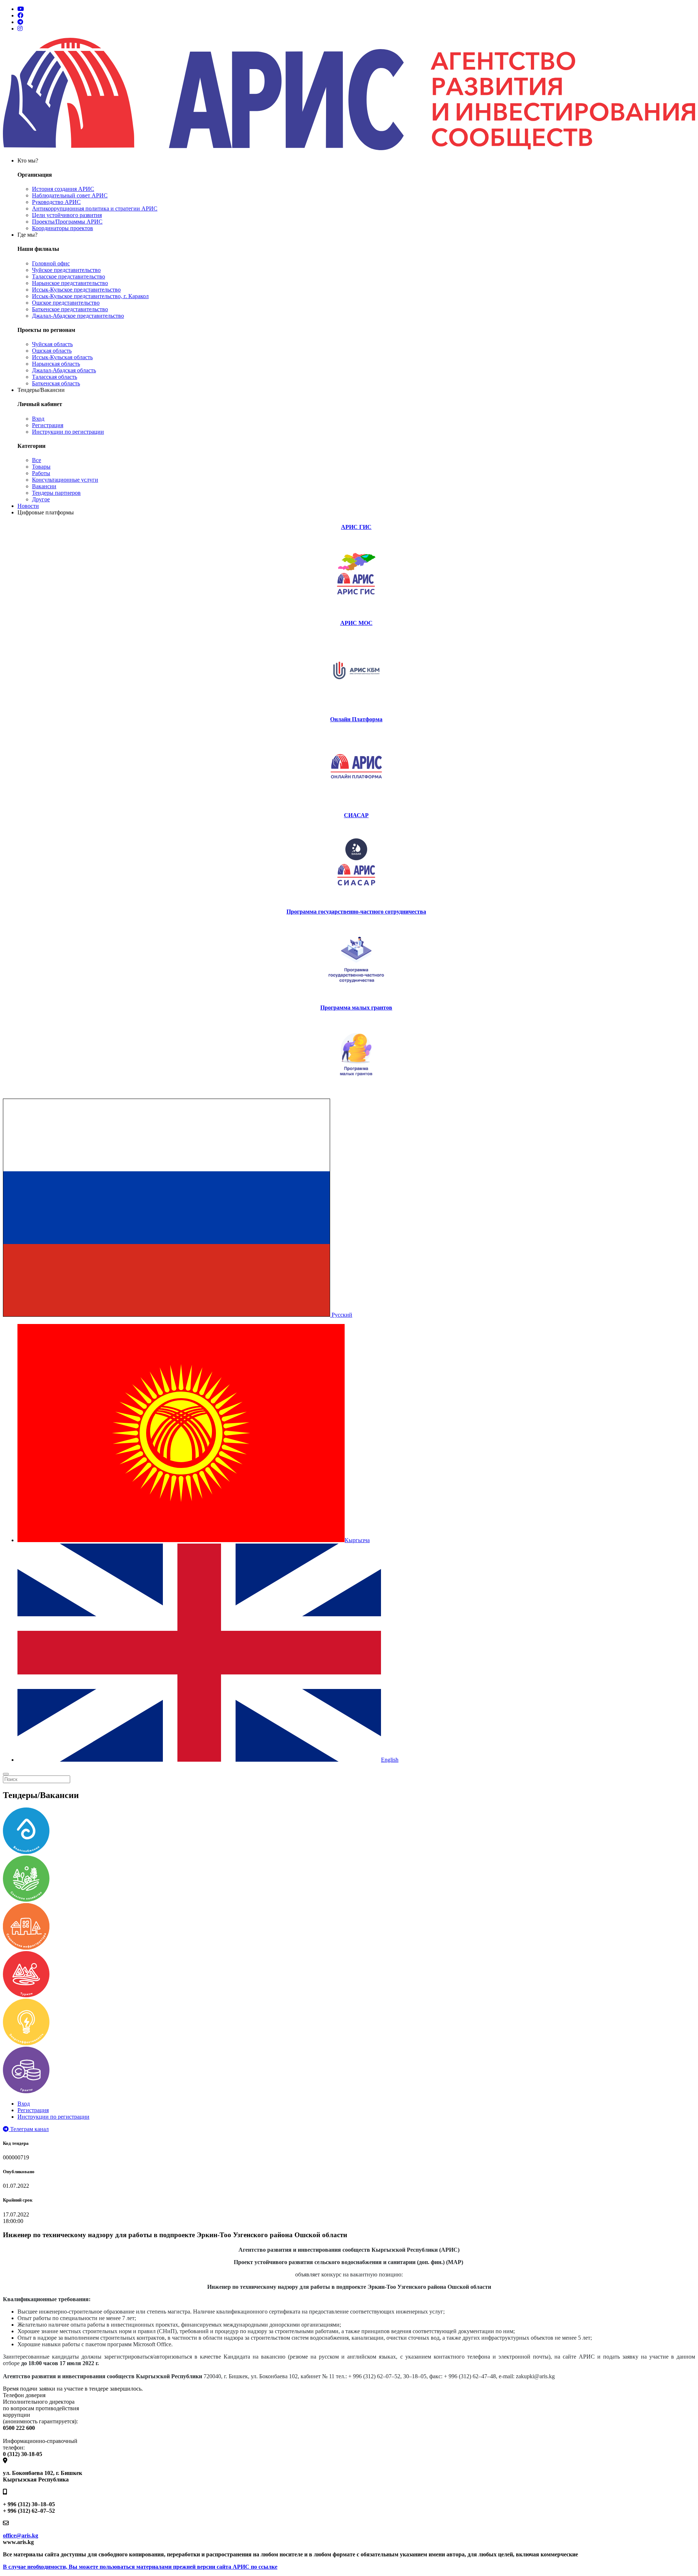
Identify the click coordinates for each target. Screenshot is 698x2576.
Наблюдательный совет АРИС (70, 195)
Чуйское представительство (66, 270)
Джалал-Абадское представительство (78, 316)
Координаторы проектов (63, 228)
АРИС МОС (356, 623)
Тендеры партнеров (56, 493)
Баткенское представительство (70, 309)
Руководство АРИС (56, 202)
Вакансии (44, 486)
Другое (41, 499)
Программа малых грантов (356, 1008)
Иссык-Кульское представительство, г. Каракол (90, 296)
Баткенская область (56, 383)
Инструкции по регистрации (68, 432)
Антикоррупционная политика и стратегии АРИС (95, 208)
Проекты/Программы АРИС (67, 222)
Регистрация (48, 425)
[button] (178, 1315)
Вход (38, 419)
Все (37, 460)
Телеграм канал (29, 2129)
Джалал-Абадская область (64, 370)
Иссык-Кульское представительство (76, 290)
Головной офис (51, 263)
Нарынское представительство (70, 283)
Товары (41, 467)
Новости (28, 506)
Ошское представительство (66, 303)
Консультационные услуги (65, 480)
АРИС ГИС (356, 527)
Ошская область (52, 351)
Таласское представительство (69, 276)
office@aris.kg (21, 2535)
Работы (41, 473)
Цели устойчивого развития (67, 215)
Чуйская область (52, 344)
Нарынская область (56, 364)
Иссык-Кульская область (62, 357)
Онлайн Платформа (356, 719)
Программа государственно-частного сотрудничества (356, 912)
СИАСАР (356, 815)
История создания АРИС (63, 189)
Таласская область (55, 377)
